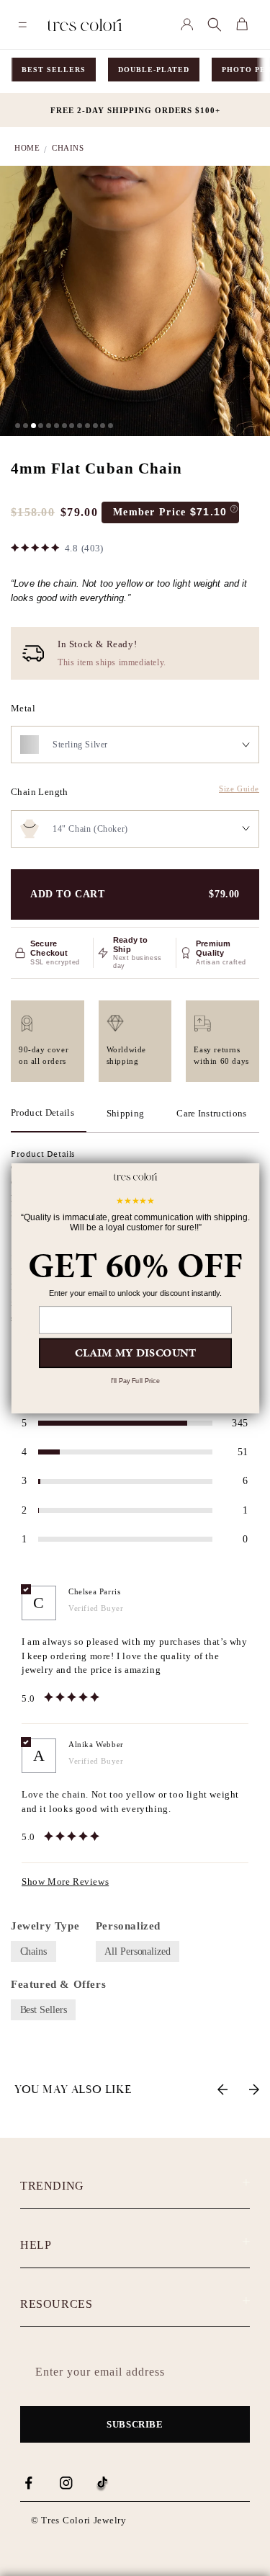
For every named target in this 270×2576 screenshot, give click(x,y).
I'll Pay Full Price (135, 1381)
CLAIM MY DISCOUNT (135, 1353)
